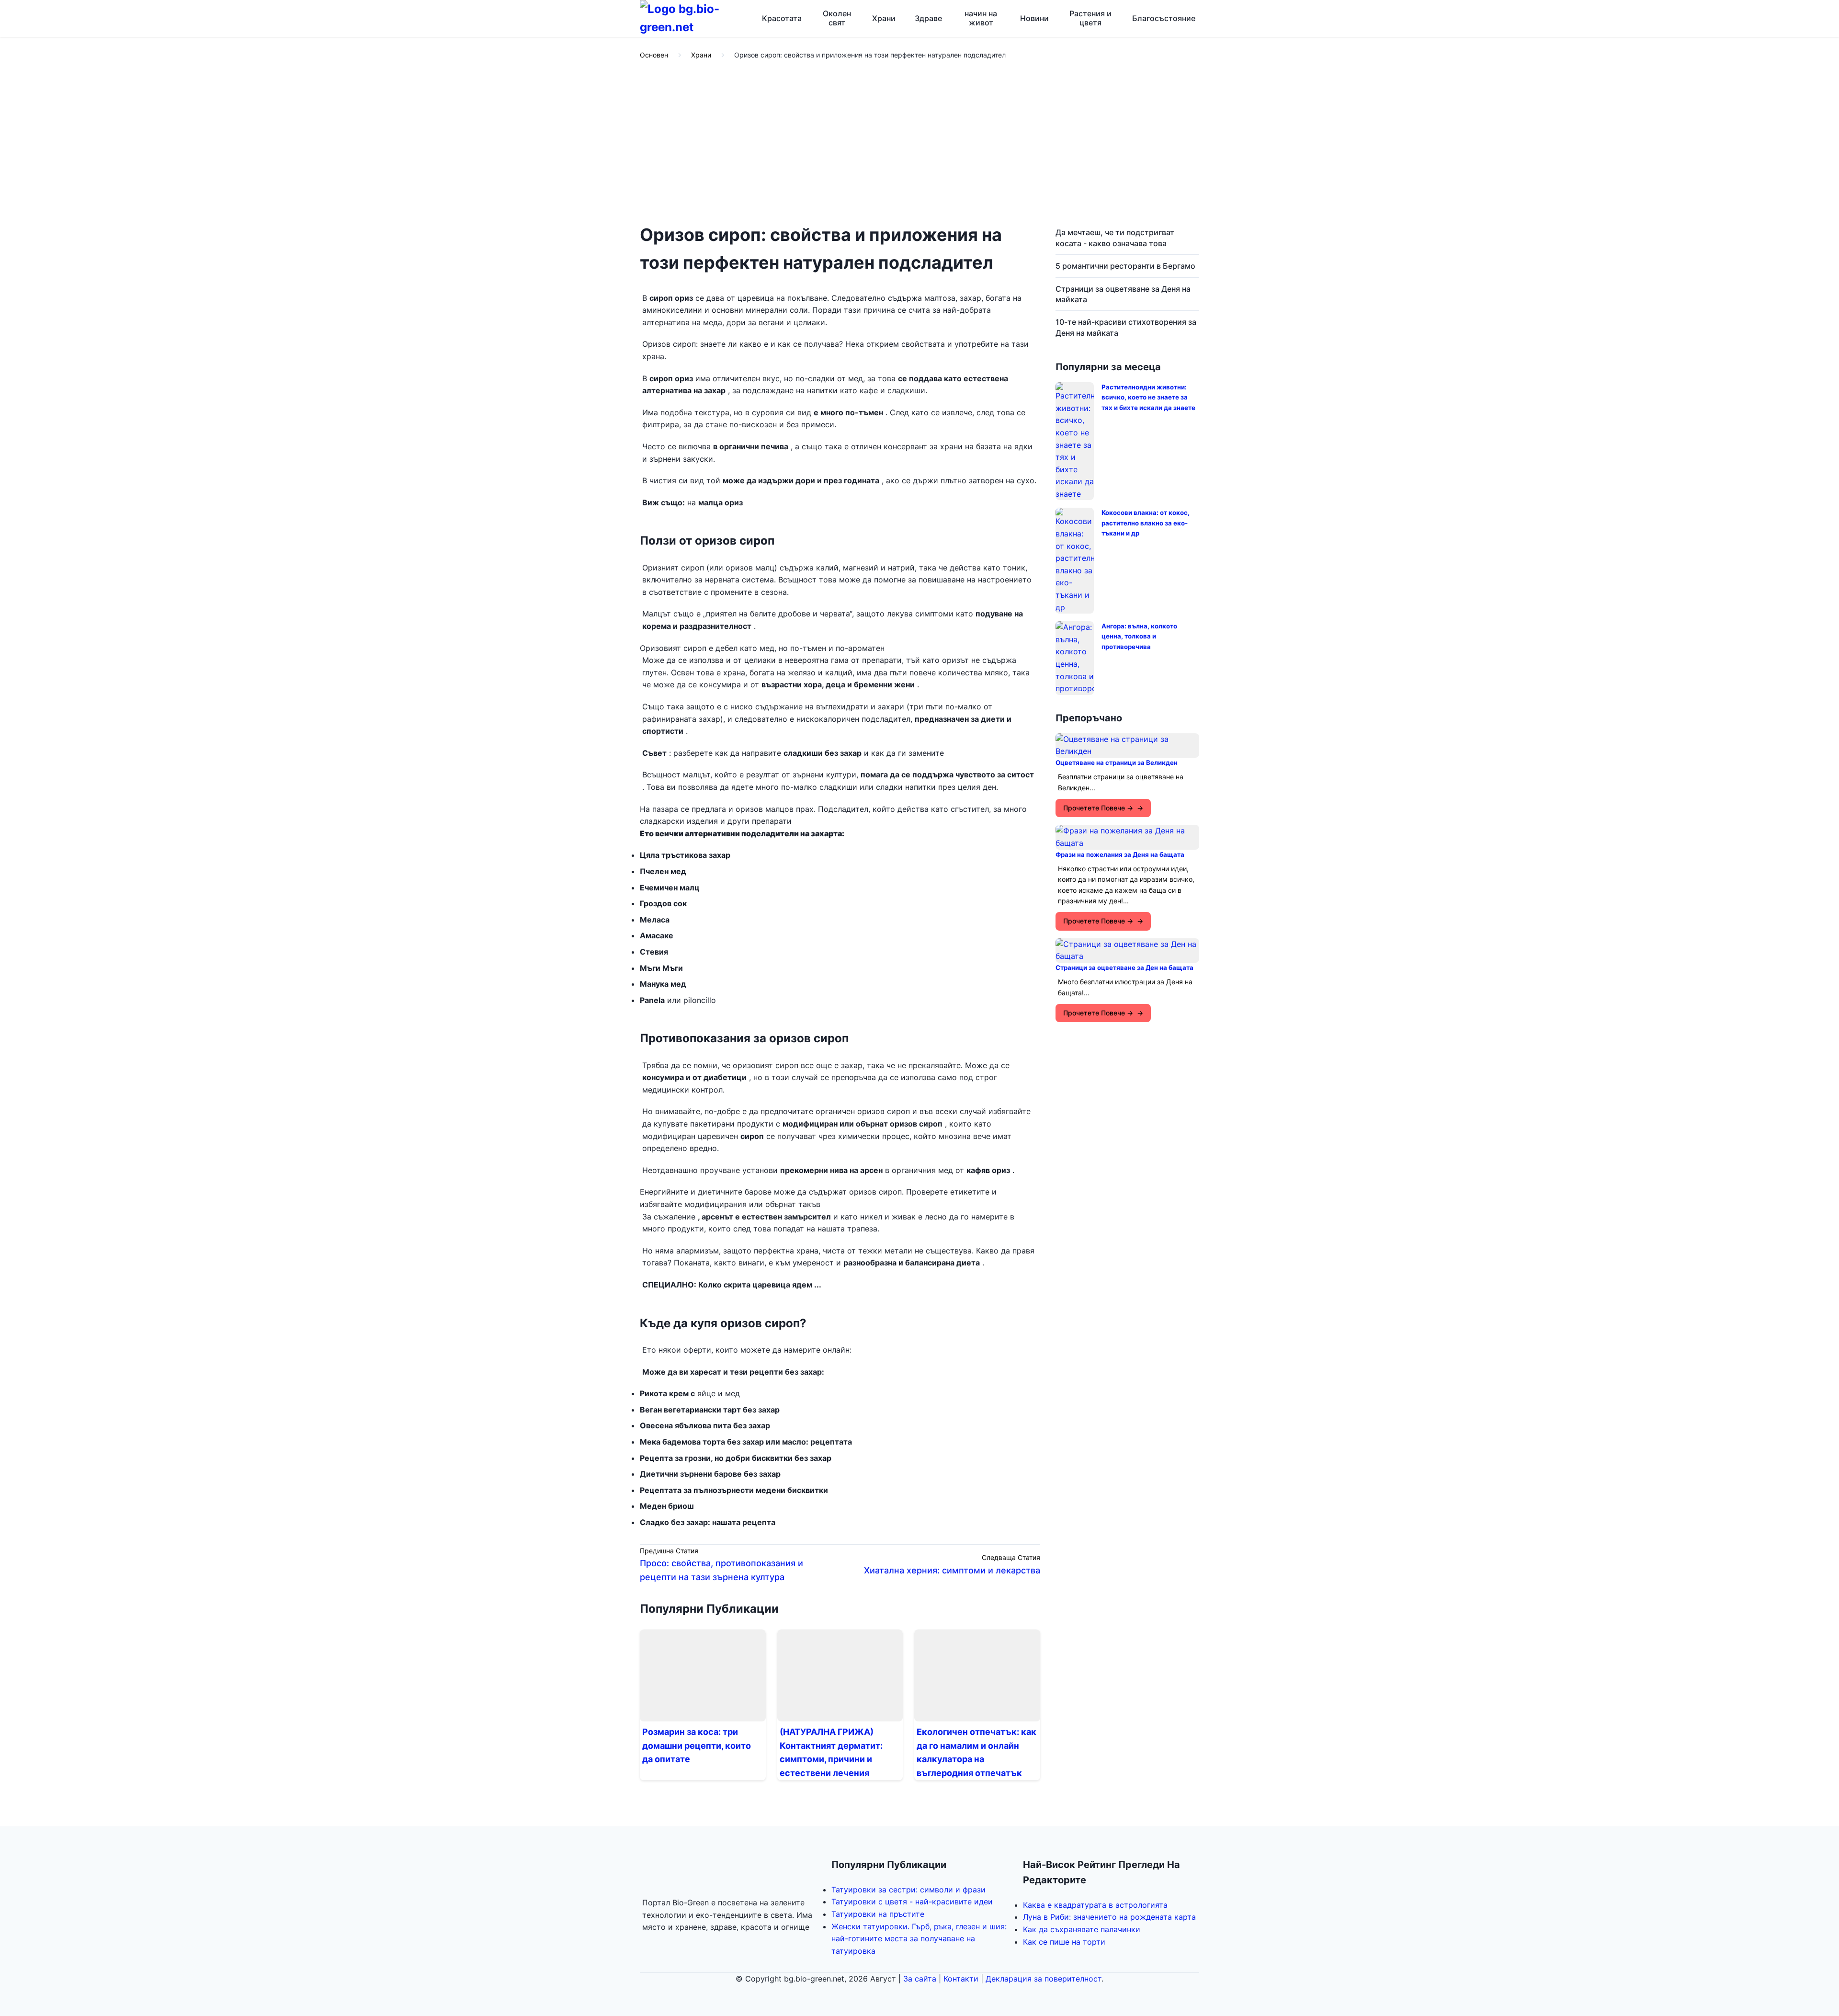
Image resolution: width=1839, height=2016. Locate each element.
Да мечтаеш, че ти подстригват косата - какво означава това (1115, 238)
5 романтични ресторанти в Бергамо (1125, 266)
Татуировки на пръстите (878, 1914)
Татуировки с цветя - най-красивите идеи (912, 1902)
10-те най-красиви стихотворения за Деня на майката (1126, 327)
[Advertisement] (919, 143)
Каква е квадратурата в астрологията (1095, 1905)
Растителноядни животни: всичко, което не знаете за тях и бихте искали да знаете (1148, 397)
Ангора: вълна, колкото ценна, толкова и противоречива (1139, 636)
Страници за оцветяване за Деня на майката (1123, 294)
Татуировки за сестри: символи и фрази (908, 1890)
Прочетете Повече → (1098, 808)
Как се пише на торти (1064, 1942)
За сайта (920, 1979)
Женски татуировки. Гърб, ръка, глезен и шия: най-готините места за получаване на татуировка (919, 1939)
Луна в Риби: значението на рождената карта (1109, 1917)
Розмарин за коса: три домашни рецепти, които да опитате (697, 1746)
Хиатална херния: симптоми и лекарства (952, 1570)
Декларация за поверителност (1044, 1979)
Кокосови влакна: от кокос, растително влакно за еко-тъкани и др (1146, 523)
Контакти (961, 1979)
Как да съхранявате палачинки (1082, 1929)
